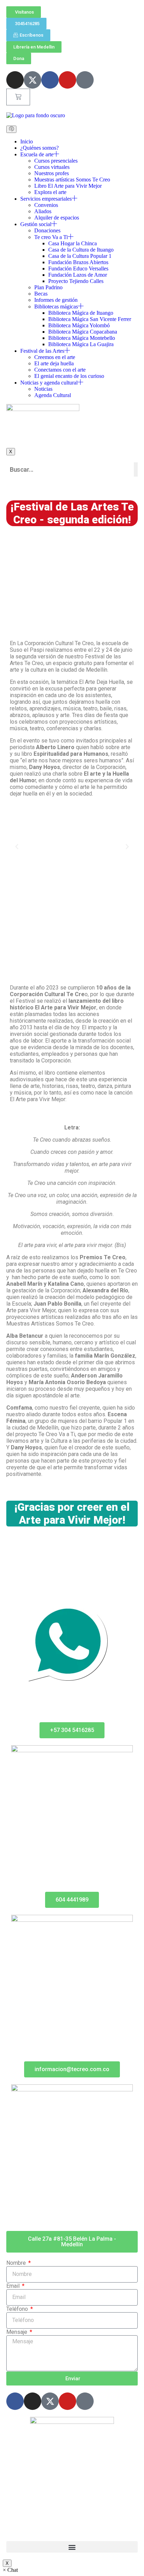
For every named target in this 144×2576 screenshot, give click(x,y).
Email (14, 2286)
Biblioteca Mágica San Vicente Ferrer (90, 319)
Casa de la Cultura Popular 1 (80, 256)
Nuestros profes (52, 173)
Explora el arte (50, 192)
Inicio (27, 141)
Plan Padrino (48, 287)
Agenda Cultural (53, 395)
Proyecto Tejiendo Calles (76, 281)
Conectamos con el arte (60, 370)
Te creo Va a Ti (51, 237)
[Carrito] (18, 97)
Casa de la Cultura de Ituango (81, 250)
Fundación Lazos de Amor (78, 275)
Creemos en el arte (55, 357)
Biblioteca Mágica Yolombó (79, 325)
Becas (41, 294)
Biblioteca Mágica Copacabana (83, 332)
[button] (17, 847)
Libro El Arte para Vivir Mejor (68, 186)
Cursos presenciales (56, 161)
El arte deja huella (54, 363)
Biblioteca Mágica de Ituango (81, 313)
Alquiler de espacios (57, 218)
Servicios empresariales (46, 199)
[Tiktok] (85, 80)
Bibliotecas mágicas (56, 307)
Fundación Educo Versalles (78, 268)
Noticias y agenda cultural (49, 383)
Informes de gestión (56, 300)
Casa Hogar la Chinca (73, 243)
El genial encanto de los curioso (69, 376)
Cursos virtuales (52, 167)
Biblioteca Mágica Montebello (82, 338)
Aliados (43, 211)
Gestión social (36, 224)
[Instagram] (15, 80)
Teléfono (18, 2309)
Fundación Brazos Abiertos (78, 262)
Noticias (43, 389)
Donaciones (47, 230)
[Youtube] (67, 80)
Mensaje (17, 2332)
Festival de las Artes (42, 351)
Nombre (17, 2263)
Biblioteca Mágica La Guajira (81, 344)
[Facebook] (50, 80)
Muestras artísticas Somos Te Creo (72, 180)
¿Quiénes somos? (39, 148)
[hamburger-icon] (11, 129)
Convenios (46, 205)
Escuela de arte (37, 154)
